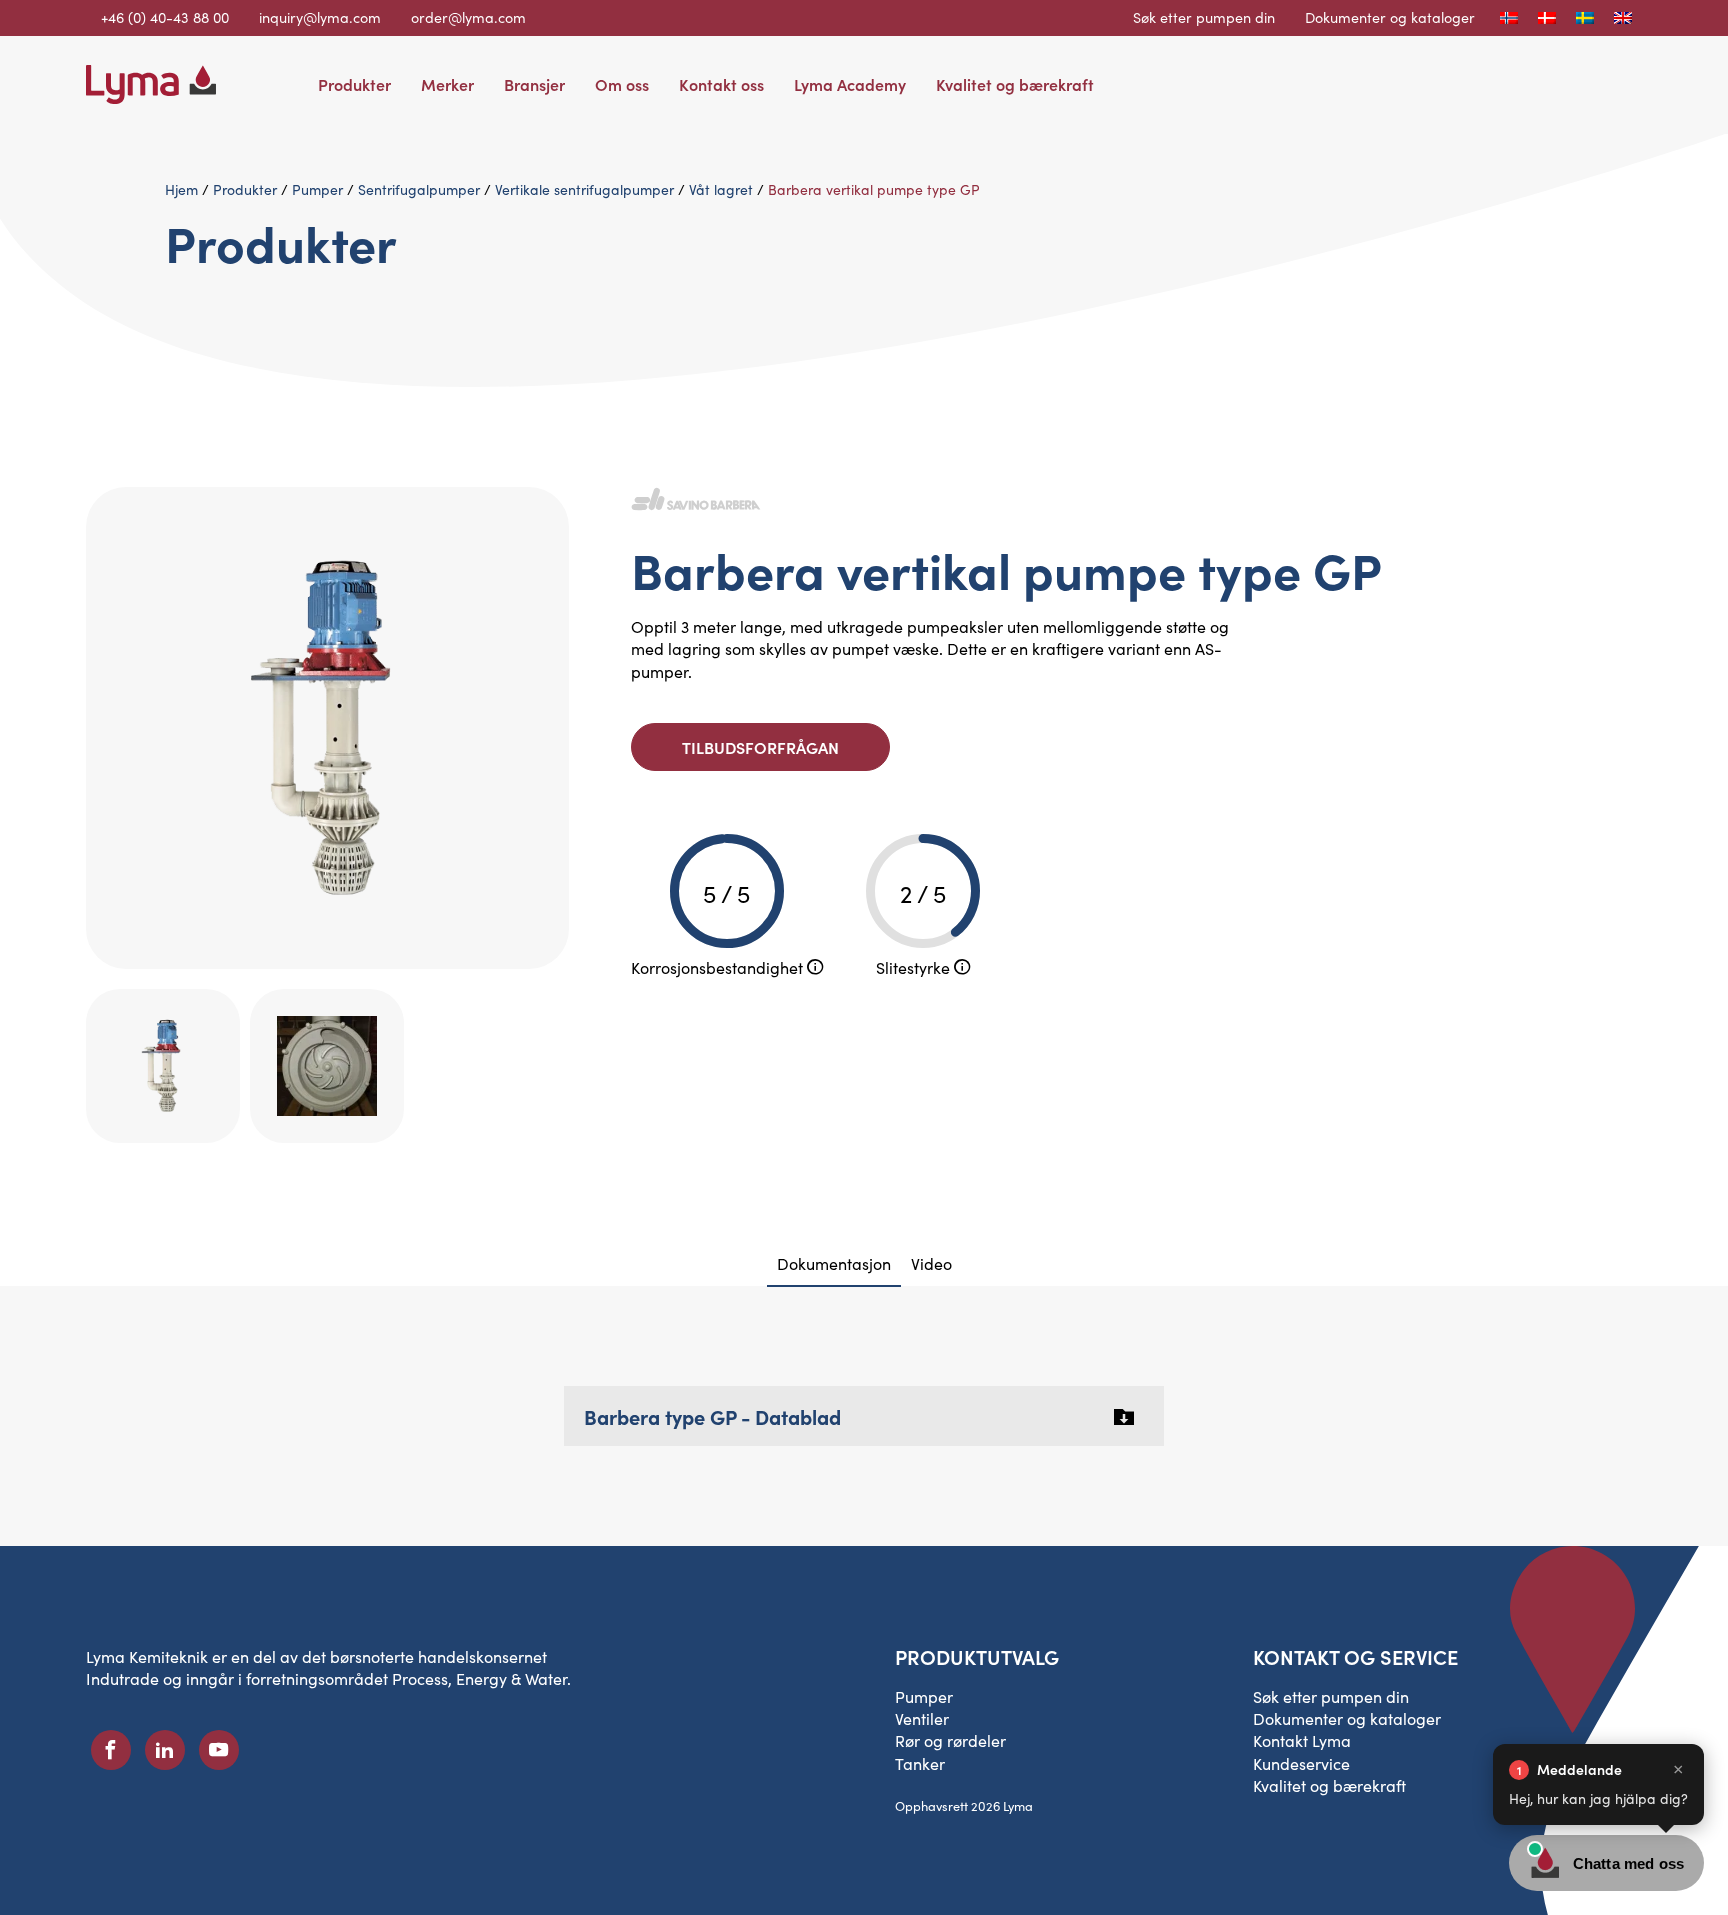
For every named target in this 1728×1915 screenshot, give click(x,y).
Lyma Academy (850, 84)
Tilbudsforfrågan (760, 747)
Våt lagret (721, 189)
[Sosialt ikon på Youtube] (219, 1750)
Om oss (622, 84)
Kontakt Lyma (1302, 1740)
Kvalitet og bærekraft (1015, 84)
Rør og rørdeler (950, 1740)
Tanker (920, 1763)
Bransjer (534, 84)
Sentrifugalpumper (419, 189)
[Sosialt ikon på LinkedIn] (165, 1750)
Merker (447, 84)
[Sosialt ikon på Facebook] (111, 1750)
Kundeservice (1301, 1763)
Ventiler (922, 1718)
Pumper (317, 189)
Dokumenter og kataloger (1390, 17)
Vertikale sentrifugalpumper (584, 189)
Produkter (354, 84)
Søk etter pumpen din (1204, 17)
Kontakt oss (721, 84)
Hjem (181, 189)
